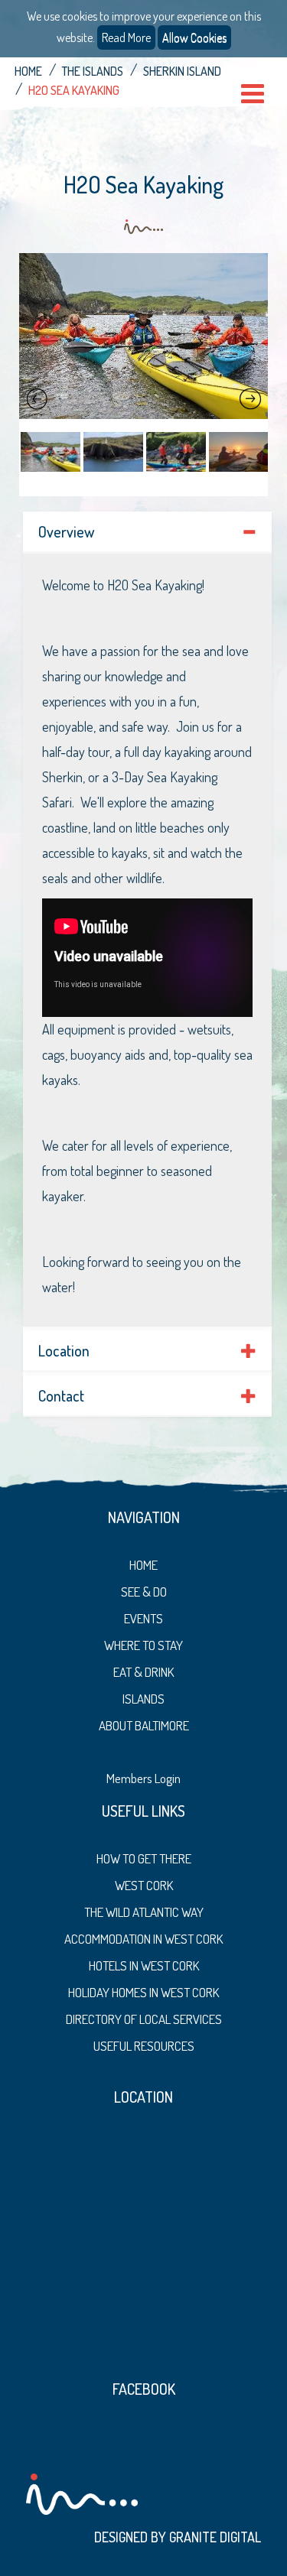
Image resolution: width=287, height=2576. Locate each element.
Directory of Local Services (144, 2019)
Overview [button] (66, 531)
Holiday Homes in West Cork (143, 1992)
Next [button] (250, 399)
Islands (143, 1699)
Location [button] (64, 1350)
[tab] (147, 532)
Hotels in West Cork (144, 1965)
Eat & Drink (143, 1672)
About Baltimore (144, 1725)
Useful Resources (144, 2046)
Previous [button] (37, 399)
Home (28, 71)
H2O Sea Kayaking (74, 90)
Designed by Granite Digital (178, 2537)
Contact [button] (61, 1395)
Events (143, 1618)
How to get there (144, 1858)
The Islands (93, 71)
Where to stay (143, 1645)
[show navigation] (253, 94)
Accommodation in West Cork (143, 1939)
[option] (143, 336)
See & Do (144, 1592)
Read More (126, 37)
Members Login (143, 1778)
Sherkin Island (182, 71)
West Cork (144, 1885)
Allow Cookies (194, 37)
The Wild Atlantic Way (144, 1912)
